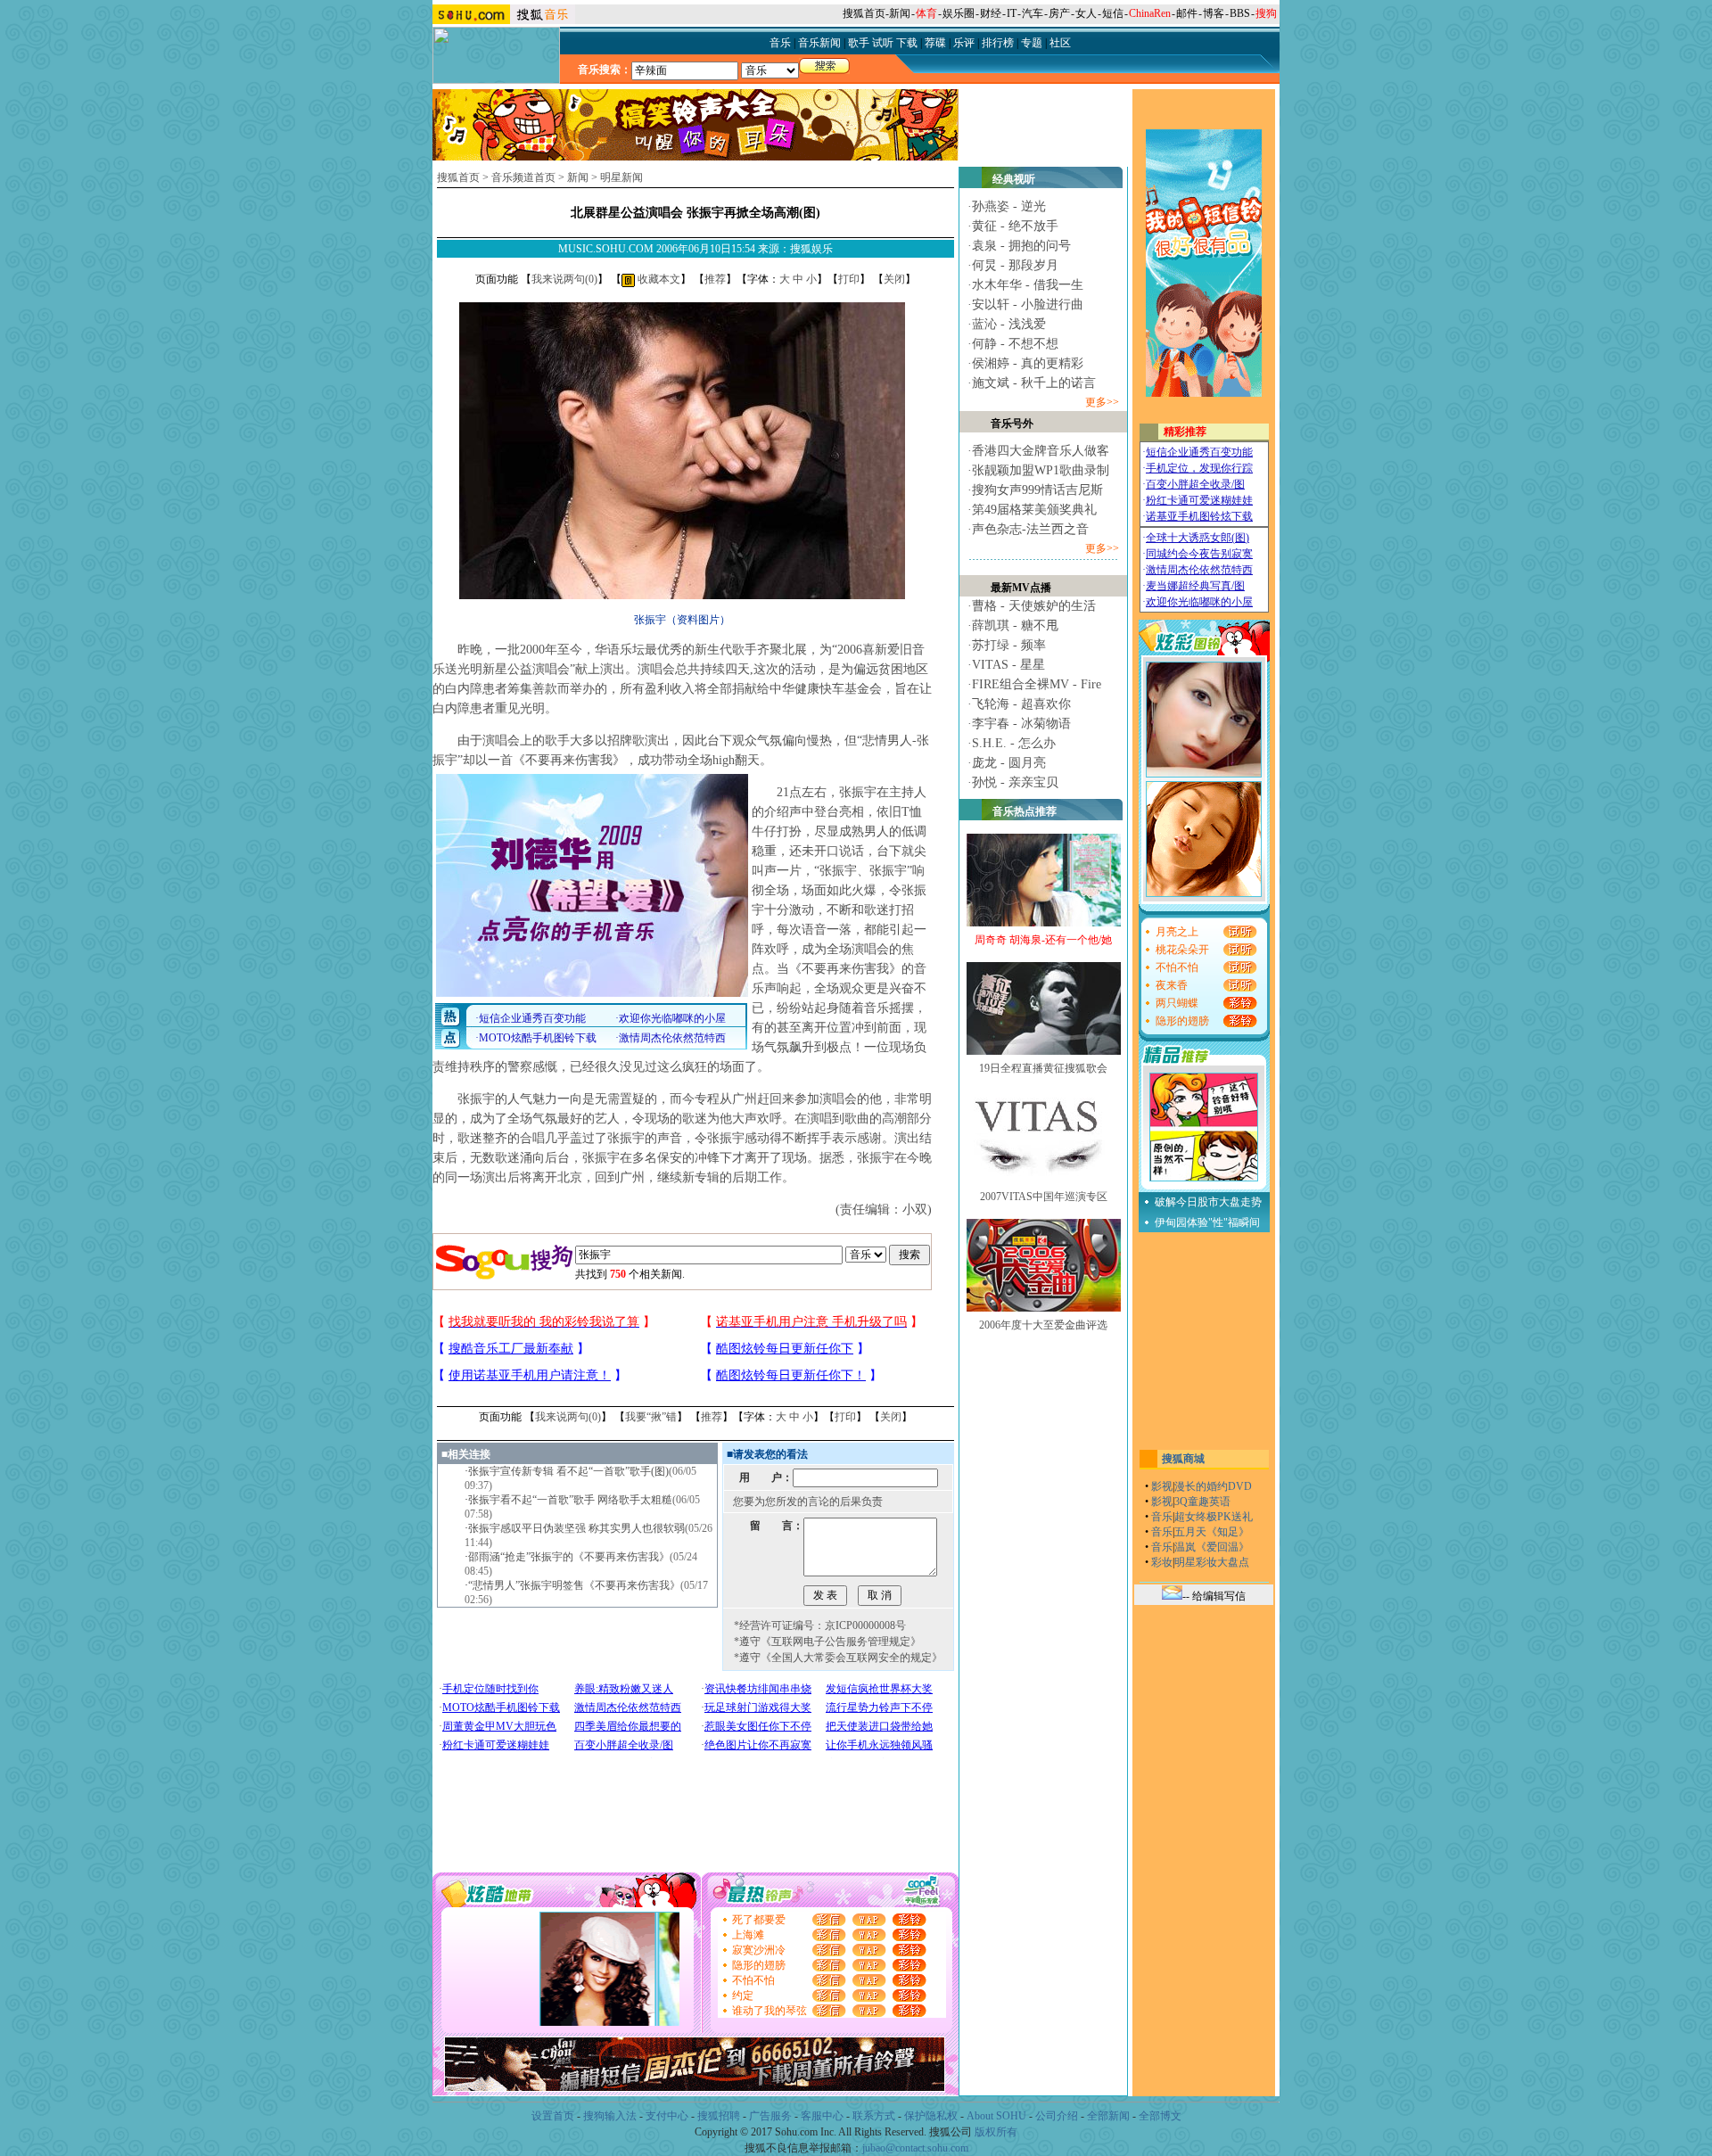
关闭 (894, 279)
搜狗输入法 (610, 2116)
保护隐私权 (931, 2116)
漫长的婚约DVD (1213, 1486)
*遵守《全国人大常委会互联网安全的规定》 (838, 1658)
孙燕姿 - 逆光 (1009, 206)
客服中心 (822, 2116)
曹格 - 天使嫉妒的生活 (1034, 606)
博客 (1214, 13)
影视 (1162, 1486)
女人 (1086, 13)
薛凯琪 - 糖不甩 (1015, 625)
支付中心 (667, 2116)
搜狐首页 (864, 13)
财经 (991, 13)
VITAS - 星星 (1008, 665)
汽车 (1033, 13)
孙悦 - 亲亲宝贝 (1015, 782)
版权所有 (996, 2132)
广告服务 (770, 2116)
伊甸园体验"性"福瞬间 (1207, 1222)
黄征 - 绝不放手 (1015, 226)
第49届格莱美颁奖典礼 (1034, 510)
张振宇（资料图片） (682, 620)
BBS (1240, 13)
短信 (1113, 13)
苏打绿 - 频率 (1009, 645)
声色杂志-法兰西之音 (1030, 529)
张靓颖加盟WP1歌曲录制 (1041, 470)
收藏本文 (658, 279)
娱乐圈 (959, 13)
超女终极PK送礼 (1214, 1517)
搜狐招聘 (719, 2116)
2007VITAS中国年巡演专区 (1044, 1197)
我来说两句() (564, 279)
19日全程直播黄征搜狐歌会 (1043, 1068)
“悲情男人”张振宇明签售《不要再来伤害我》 (574, 1585)
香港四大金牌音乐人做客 (1041, 451)
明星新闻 (621, 177)
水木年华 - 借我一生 (1028, 285)
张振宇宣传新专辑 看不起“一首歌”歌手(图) (568, 1471)
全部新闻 (1108, 2116)
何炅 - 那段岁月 (1015, 265)
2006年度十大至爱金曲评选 (1043, 1325)
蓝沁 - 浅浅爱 (1009, 324)
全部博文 (1160, 2116)
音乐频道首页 (523, 177)
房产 (1059, 13)
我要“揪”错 (651, 1417)
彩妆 (1162, 1562)
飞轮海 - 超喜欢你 (1021, 704)
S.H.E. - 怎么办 (1014, 743)
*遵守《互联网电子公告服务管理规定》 (827, 1642)
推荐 (715, 279)
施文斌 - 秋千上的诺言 (1034, 383)
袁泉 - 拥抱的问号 (1021, 246)
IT (1012, 13)
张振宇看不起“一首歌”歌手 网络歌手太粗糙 (570, 1500)
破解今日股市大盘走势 (1208, 1202)
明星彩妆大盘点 (1212, 1562)
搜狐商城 (1183, 1459)
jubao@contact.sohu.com (915, 2148)
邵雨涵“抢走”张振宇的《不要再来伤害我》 (569, 1557)
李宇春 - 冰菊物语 (1021, 724)
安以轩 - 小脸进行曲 (1028, 304)
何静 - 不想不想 (1015, 344)
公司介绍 (1057, 2116)
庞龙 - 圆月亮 (1009, 763)
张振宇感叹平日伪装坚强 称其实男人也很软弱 (576, 1528)
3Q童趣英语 (1202, 1502)
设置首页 (553, 2116)
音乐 (1162, 1517)
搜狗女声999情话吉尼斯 (1037, 490)
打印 (849, 279)
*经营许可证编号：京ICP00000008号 (820, 1625)
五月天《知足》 (1212, 1532)
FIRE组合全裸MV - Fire (1037, 684)
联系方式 (874, 2116)
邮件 (1187, 13)
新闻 (900, 13)
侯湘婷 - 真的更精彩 (1028, 363)
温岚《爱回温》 (1212, 1547)
